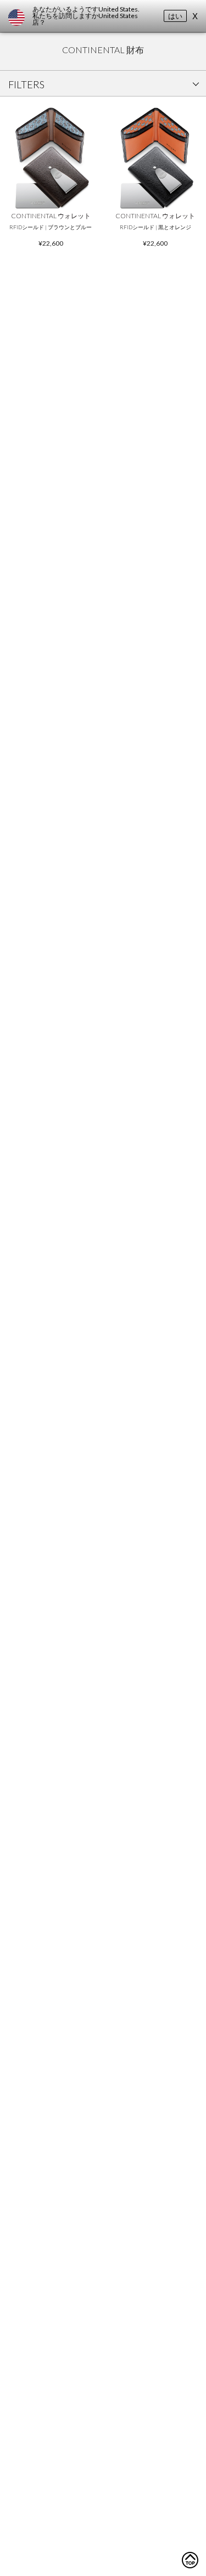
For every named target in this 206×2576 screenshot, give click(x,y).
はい (175, 16)
